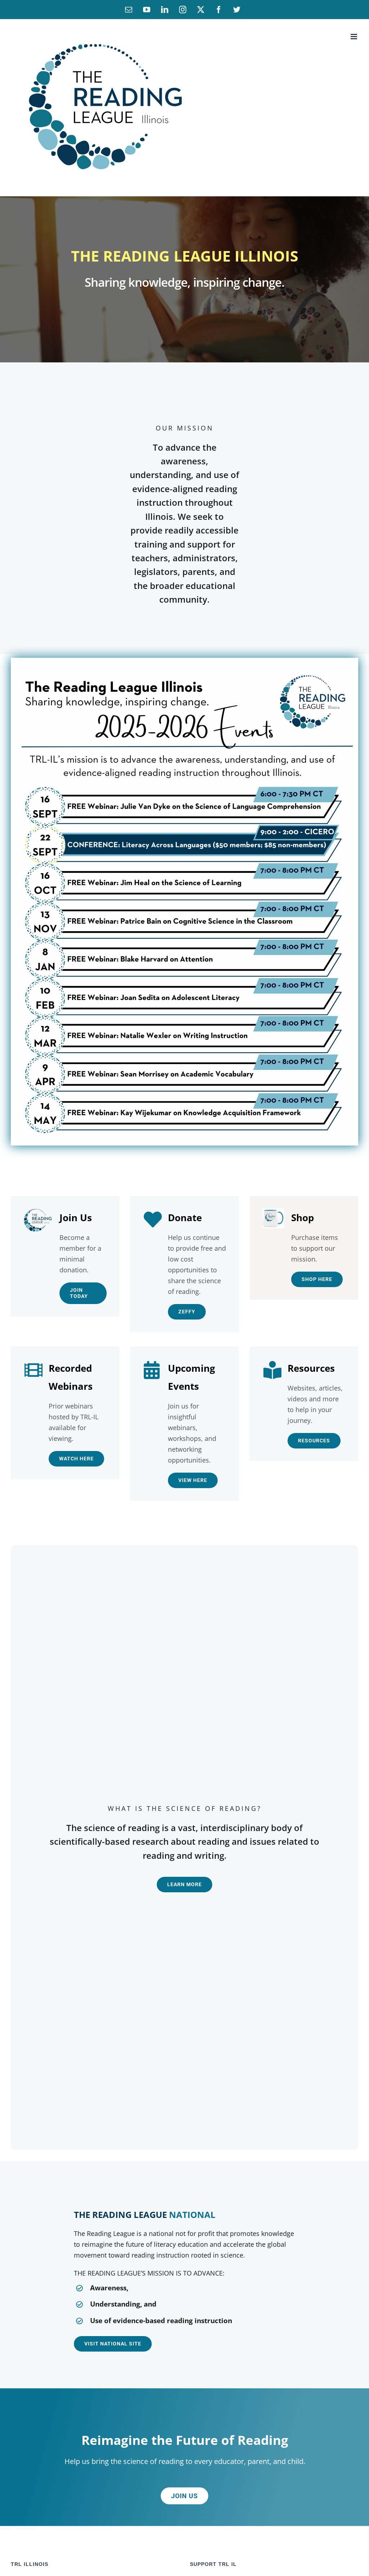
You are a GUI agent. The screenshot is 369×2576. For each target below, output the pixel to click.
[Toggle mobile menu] (354, 37)
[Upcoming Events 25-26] (184, 665)
